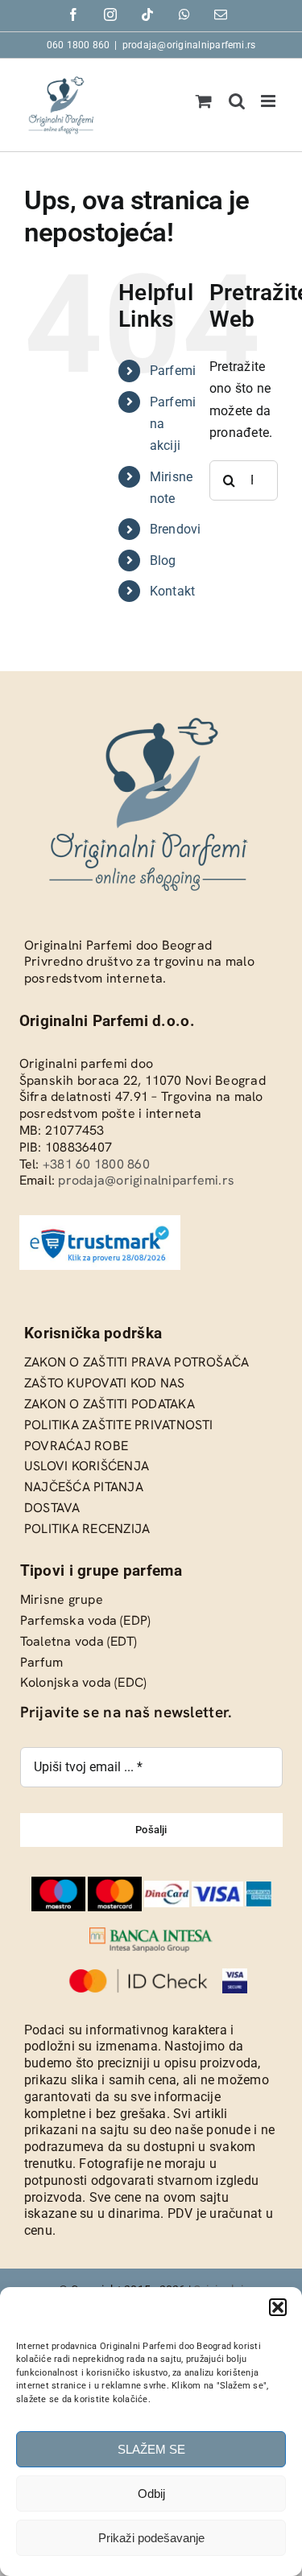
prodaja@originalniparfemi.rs (189, 45)
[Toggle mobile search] (237, 101)
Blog (163, 561)
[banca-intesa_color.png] (151, 1933)
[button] (278, 2307)
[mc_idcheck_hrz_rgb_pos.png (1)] (139, 1974)
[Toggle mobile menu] (269, 101)
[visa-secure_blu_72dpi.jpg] (235, 1974)
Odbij (151, 2494)
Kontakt (173, 591)
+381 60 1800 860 (96, 1164)
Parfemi (173, 371)
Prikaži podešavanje (151, 2538)
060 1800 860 (79, 45)
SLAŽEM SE (151, 2449)
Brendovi (176, 529)
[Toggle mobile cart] (204, 101)
